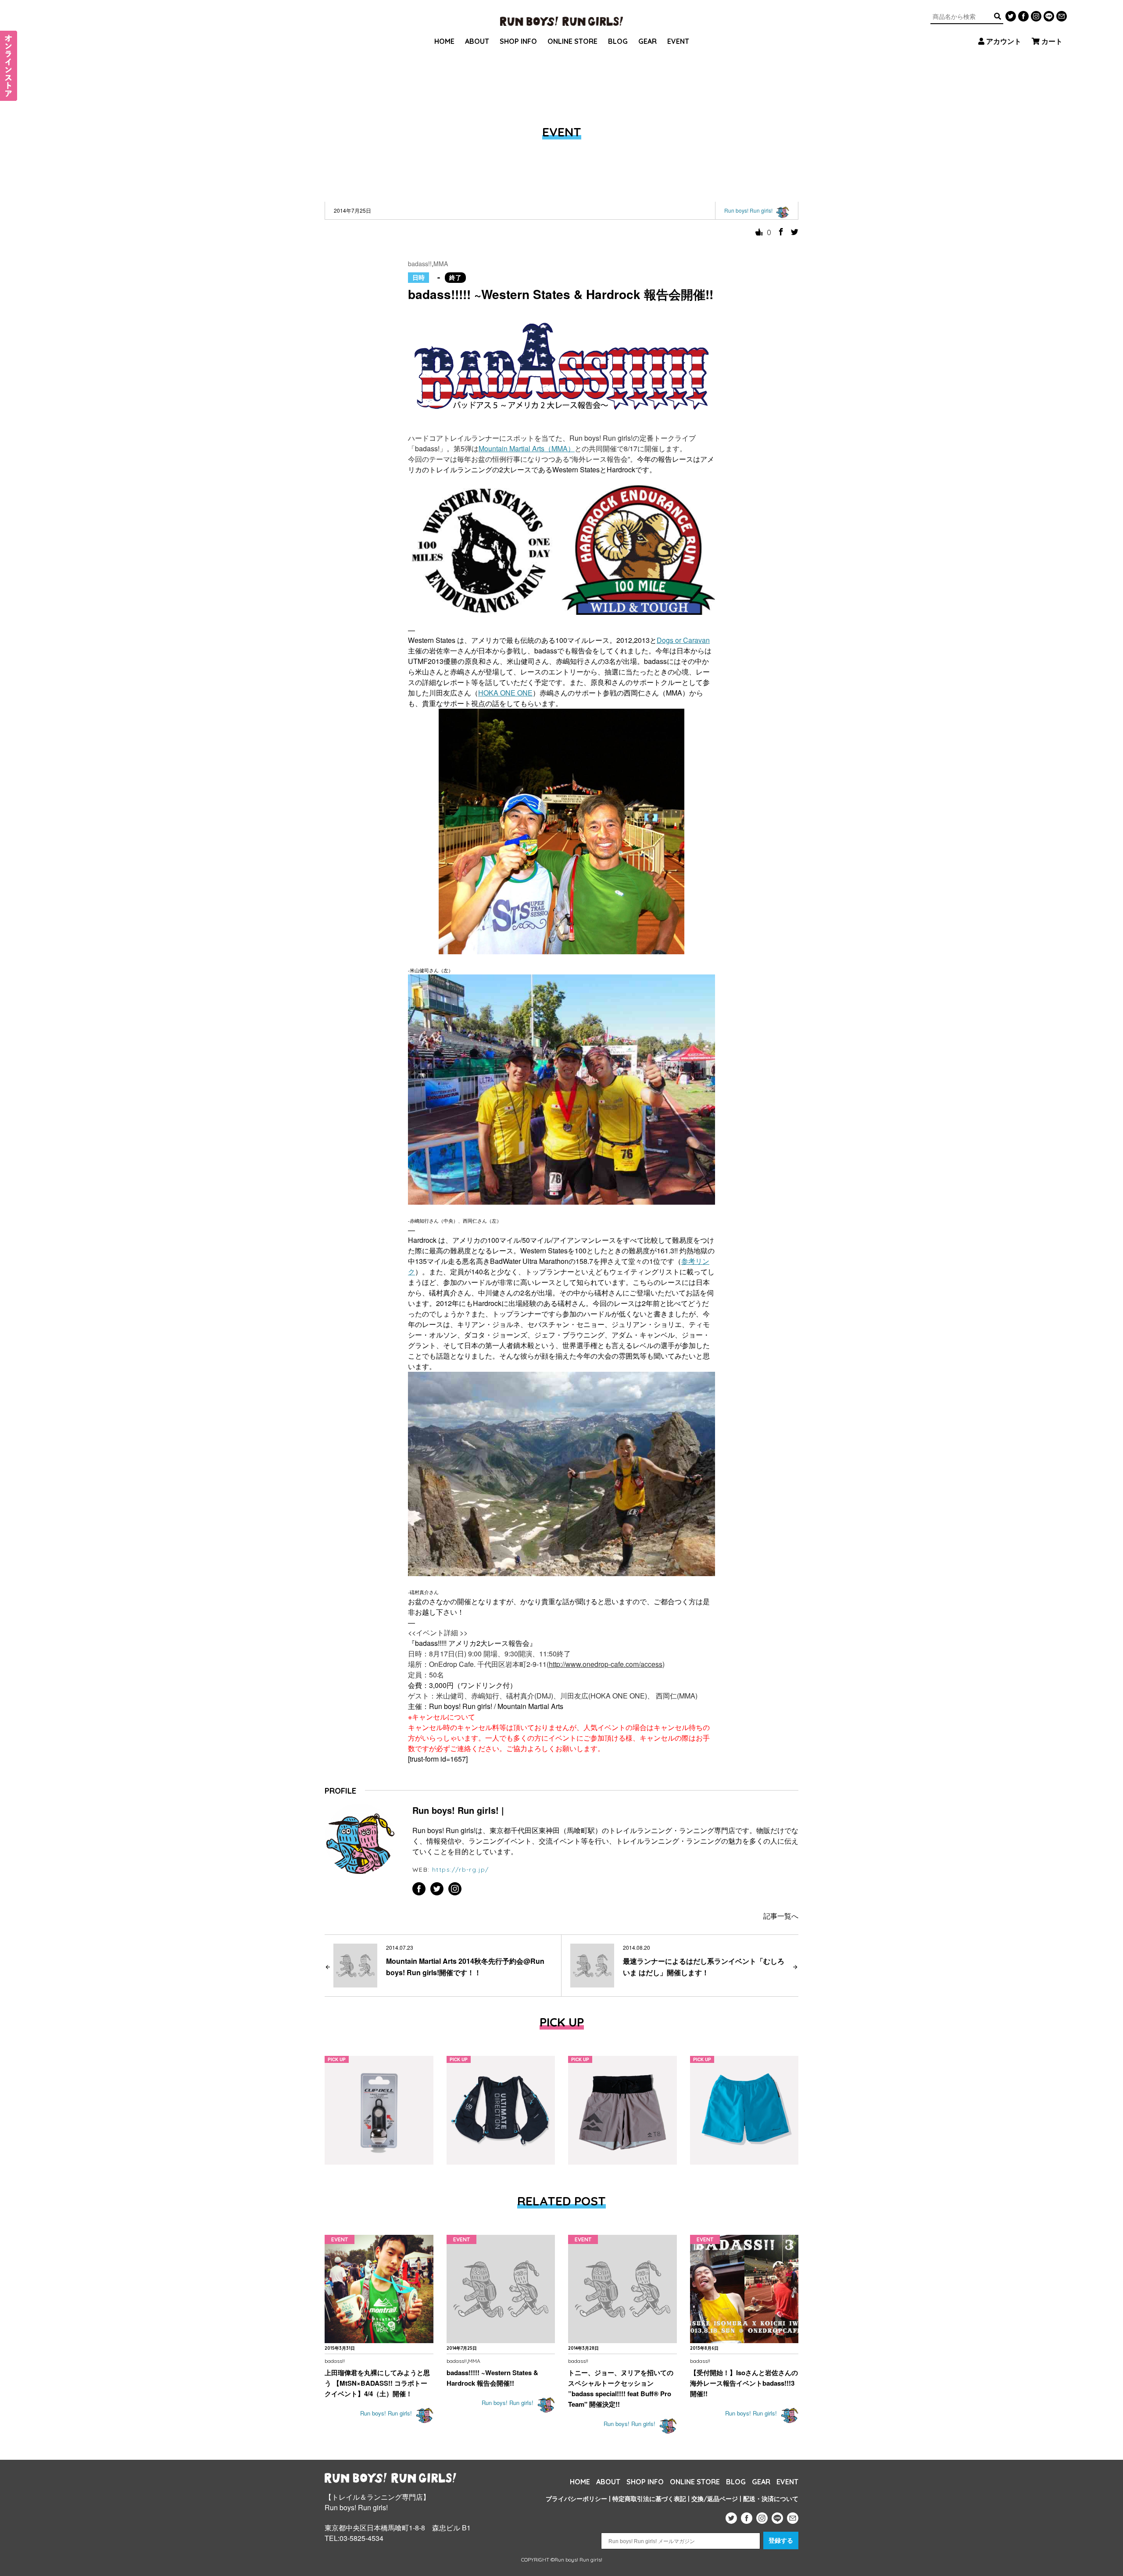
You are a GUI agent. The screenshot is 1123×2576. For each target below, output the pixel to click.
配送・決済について (771, 2499)
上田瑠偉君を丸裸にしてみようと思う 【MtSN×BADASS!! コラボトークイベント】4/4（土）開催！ (377, 2383)
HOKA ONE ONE (505, 693)
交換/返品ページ (715, 2499)
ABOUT (477, 41)
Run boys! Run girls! (387, 2414)
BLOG (618, 41)
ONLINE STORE (572, 41)
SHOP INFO (518, 41)
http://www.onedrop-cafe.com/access (606, 1664)
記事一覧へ (781, 1916)
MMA (441, 264)
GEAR (647, 41)
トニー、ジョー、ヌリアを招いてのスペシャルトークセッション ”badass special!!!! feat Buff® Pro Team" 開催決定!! (621, 2388)
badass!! (420, 264)
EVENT (678, 41)
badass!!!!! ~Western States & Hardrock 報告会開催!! (492, 2378)
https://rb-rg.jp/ (461, 1870)
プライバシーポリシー (576, 2499)
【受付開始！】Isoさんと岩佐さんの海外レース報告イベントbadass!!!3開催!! (744, 2383)
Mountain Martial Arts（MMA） (527, 448)
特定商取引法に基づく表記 (649, 2499)
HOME (444, 41)
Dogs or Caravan (683, 640)
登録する (781, 2540)
